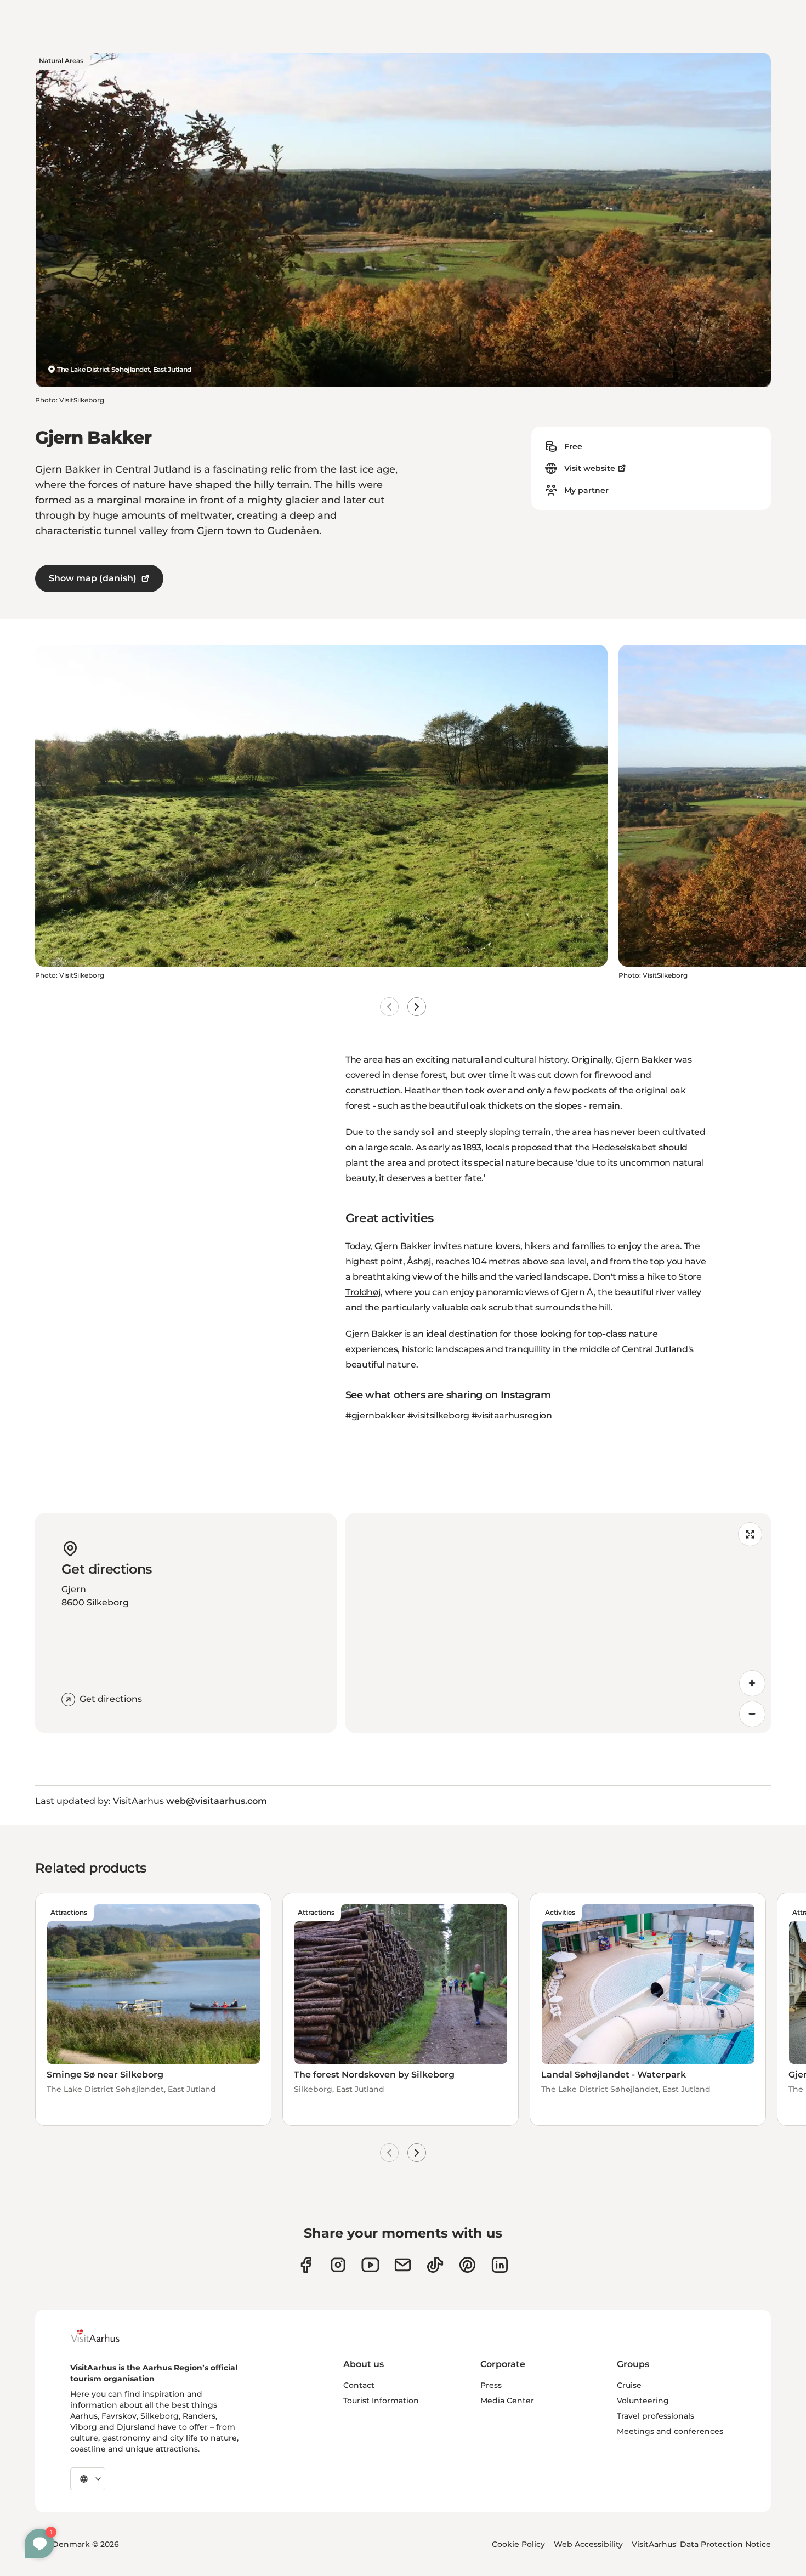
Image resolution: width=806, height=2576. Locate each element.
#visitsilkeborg (438, 1415)
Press (491, 2385)
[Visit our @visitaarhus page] (435, 2265)
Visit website (590, 468)
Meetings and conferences (670, 2431)
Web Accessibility (588, 2544)
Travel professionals (655, 2416)
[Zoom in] (752, 1683)
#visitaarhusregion (512, 1415)
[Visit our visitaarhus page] (306, 2265)
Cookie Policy (518, 2544)
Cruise (629, 2385)
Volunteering (643, 2401)
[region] (558, 1623)
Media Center (507, 2401)
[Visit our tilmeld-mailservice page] (403, 2265)
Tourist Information (381, 2401)
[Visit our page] (338, 2265)
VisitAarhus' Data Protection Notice (701, 2544)
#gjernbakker (375, 1415)
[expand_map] (750, 1534)
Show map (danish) (93, 578)
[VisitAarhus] (104, 2336)
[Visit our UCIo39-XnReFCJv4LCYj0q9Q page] (370, 2265)
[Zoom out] (752, 1714)
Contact (359, 2385)
